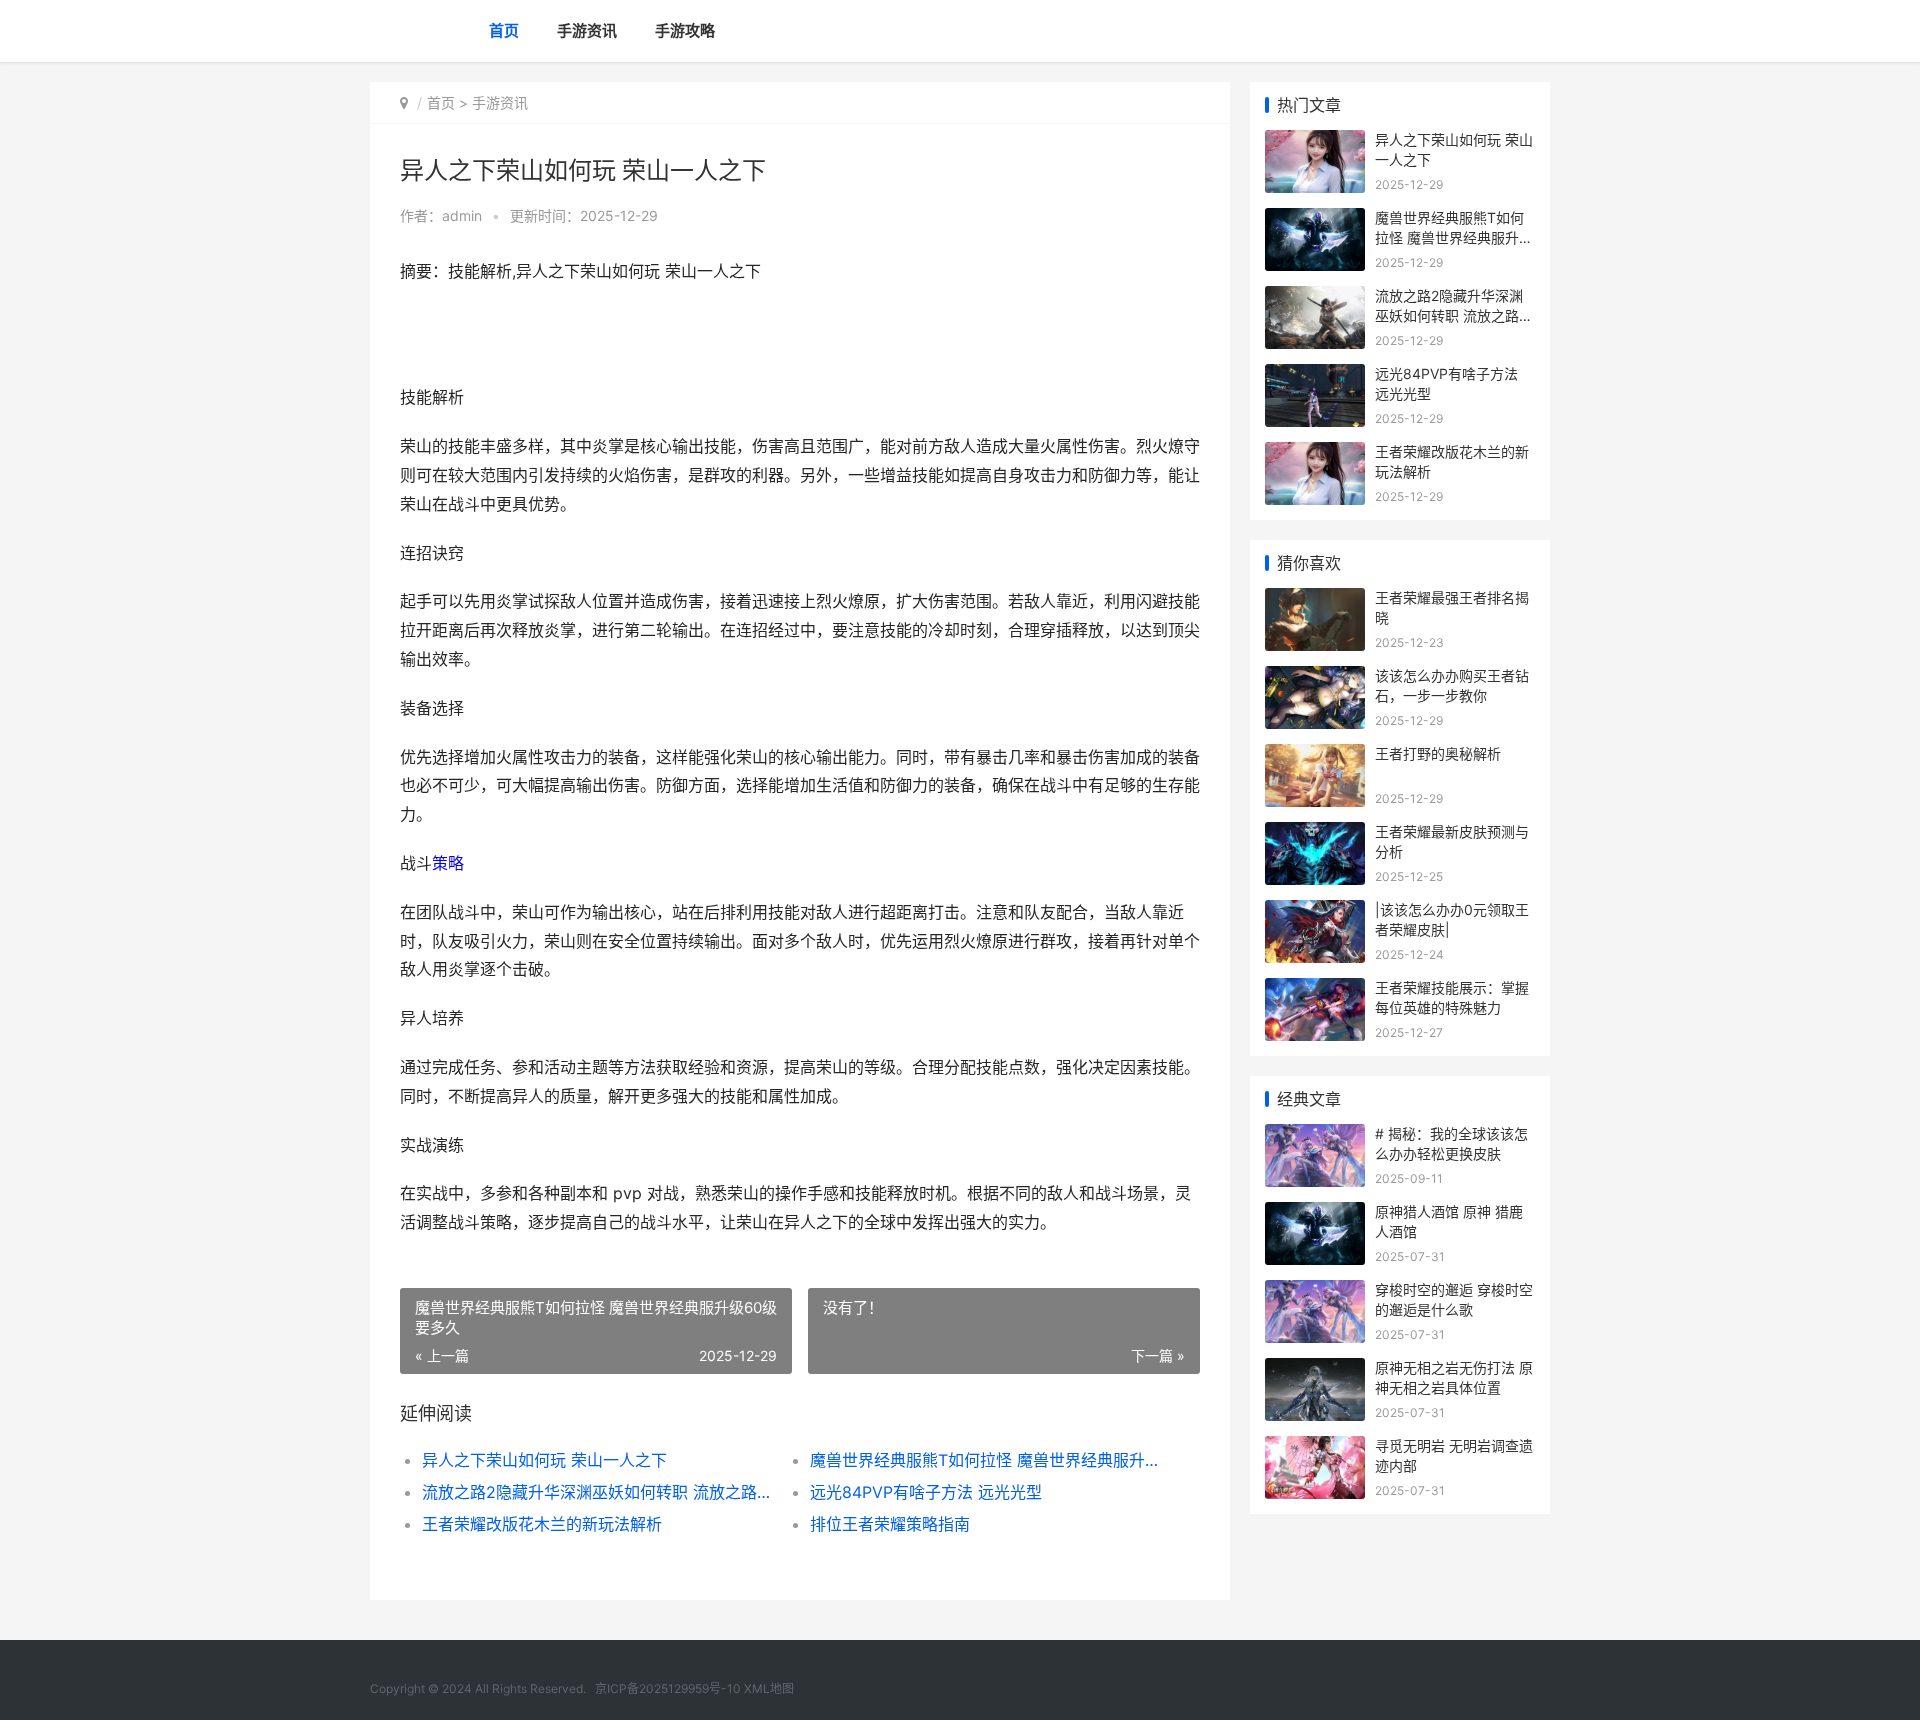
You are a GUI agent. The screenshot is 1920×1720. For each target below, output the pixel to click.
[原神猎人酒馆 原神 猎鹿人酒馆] (1315, 1214)
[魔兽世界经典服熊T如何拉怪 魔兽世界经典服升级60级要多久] (1315, 220)
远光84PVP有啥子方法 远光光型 (926, 1492)
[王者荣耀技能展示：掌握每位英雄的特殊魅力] (1315, 990)
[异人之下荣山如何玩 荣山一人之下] (1315, 142)
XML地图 (769, 1688)
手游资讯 (587, 30)
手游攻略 (685, 30)
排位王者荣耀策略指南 (890, 1524)
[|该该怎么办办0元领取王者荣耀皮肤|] (1315, 912)
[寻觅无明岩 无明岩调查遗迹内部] (1315, 1448)
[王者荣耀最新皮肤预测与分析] (1315, 834)
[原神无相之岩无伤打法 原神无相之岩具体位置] (1315, 1370)
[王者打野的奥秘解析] (1315, 756)
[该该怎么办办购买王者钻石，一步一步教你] (1315, 678)
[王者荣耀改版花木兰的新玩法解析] (1315, 454)
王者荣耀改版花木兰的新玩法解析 (542, 1524)
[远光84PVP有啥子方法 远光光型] (1315, 376)
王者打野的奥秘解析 (1438, 753)
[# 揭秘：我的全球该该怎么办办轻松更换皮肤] (1315, 1136)
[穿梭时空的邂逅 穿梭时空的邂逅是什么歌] (1315, 1292)
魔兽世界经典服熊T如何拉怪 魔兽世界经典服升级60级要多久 (984, 1460)
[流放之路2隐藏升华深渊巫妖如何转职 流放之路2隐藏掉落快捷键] (1315, 298)
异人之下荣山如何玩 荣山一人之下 (544, 1460)
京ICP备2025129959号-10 (668, 1688)
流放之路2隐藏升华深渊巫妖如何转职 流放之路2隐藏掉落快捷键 (596, 1492)
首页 (504, 30)
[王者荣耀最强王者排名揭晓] (1315, 600)
